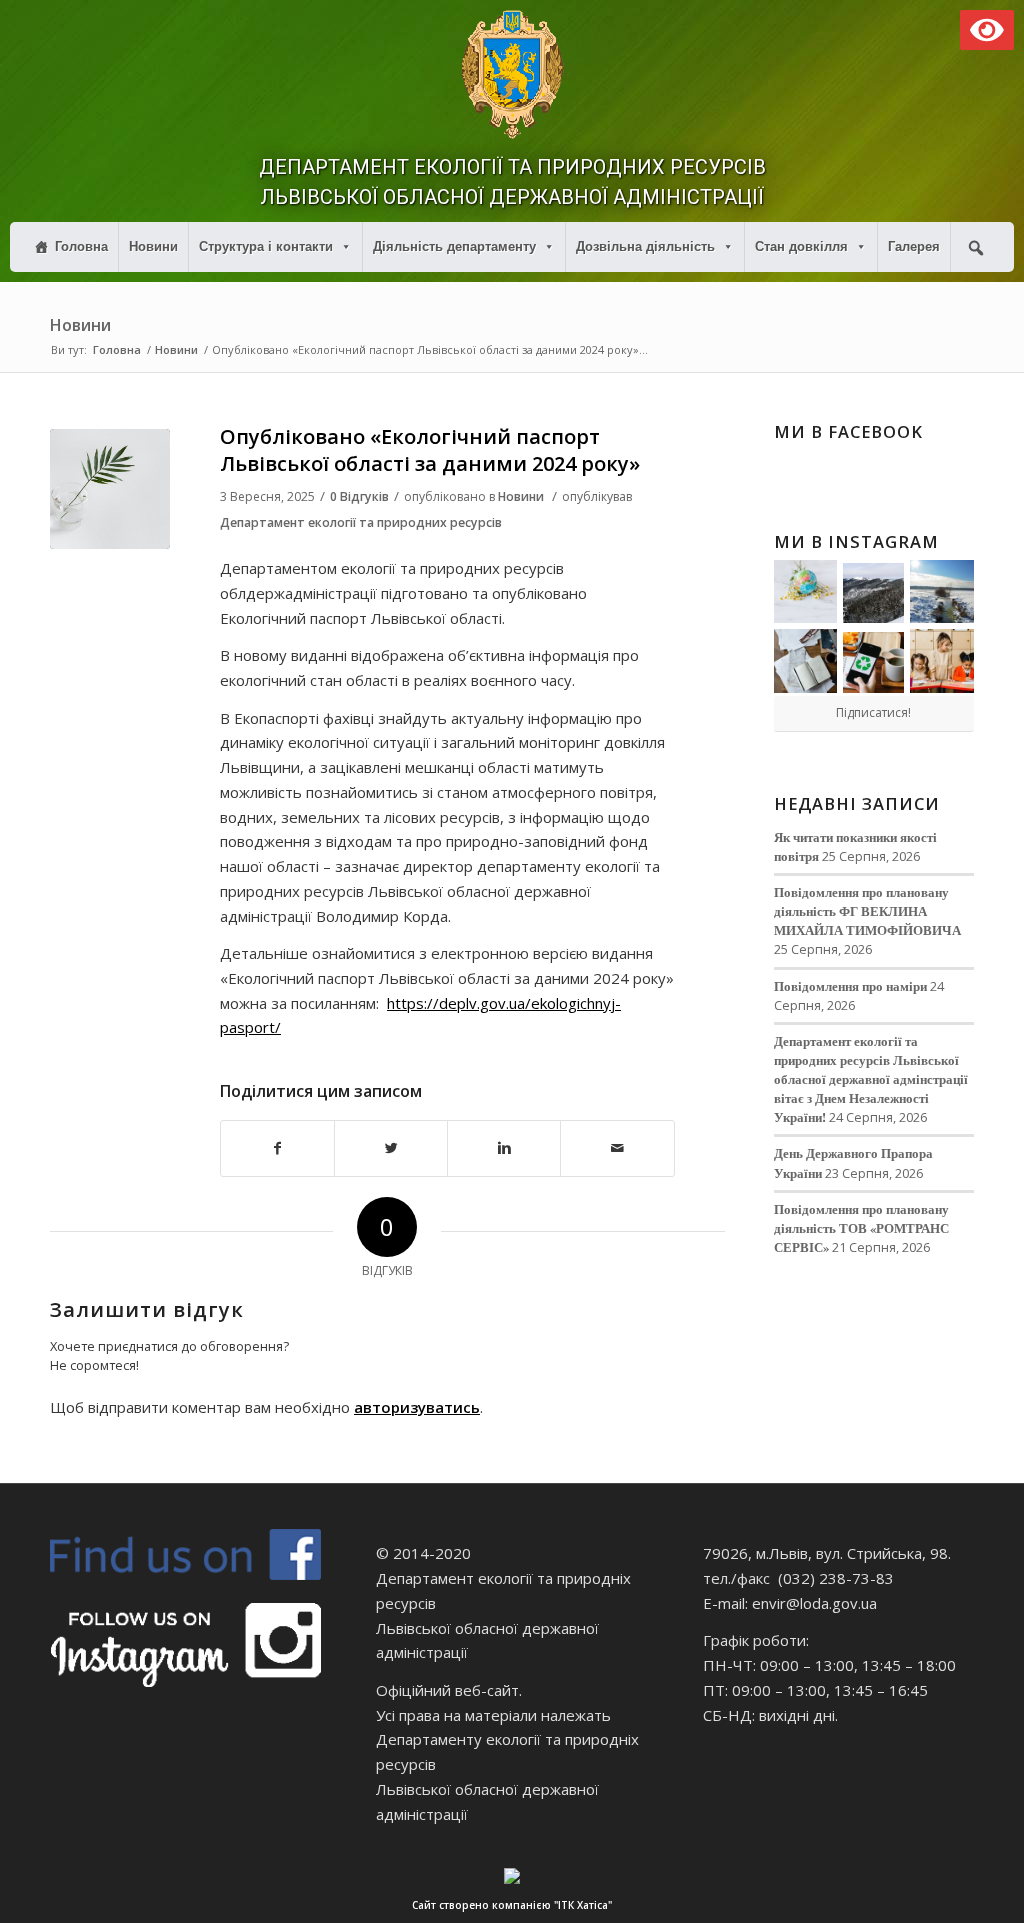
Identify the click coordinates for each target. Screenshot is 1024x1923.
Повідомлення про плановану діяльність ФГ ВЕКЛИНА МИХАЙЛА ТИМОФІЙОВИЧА (867, 911)
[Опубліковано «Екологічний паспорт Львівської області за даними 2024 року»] (110, 489)
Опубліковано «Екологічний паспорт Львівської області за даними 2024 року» (430, 450)
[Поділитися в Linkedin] (504, 1148)
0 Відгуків (359, 496)
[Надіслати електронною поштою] (617, 1148)
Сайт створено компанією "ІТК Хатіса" (512, 1905)
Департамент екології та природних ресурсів (361, 522)
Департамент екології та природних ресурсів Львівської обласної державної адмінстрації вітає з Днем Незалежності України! (871, 1079)
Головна (81, 246)
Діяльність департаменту (454, 246)
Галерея (914, 246)
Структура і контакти (266, 246)
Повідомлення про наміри (850, 986)
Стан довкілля (801, 246)
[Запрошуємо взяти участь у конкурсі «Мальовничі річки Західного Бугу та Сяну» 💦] (942, 661)
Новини (153, 246)
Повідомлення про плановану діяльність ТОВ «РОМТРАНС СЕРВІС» (861, 1228)
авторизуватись (417, 1407)
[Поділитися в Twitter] (391, 1148)
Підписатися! (873, 712)
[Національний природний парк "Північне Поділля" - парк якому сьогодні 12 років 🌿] (942, 592)
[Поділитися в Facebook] (277, 1148)
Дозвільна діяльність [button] (645, 246)
